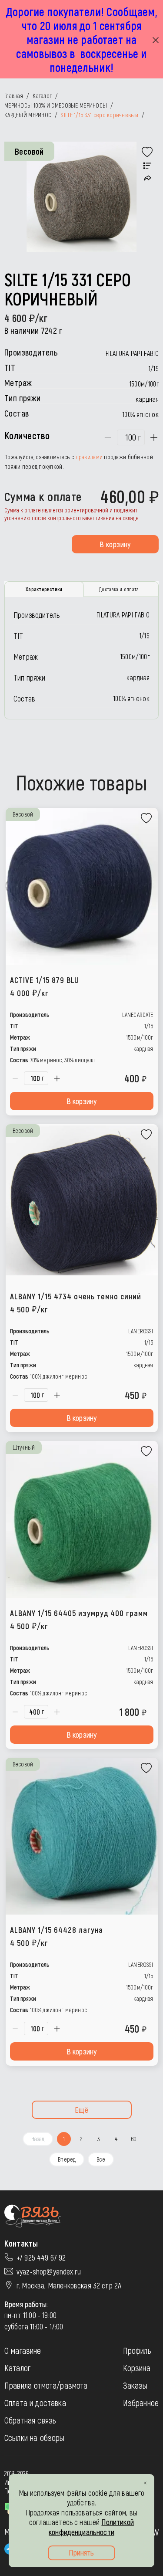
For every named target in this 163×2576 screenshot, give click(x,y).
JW (155, 2532)
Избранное (141, 2403)
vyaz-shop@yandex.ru (49, 2271)
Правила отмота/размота (46, 2385)
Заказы (135, 2385)
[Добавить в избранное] (147, 152)
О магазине (23, 2350)
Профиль (137, 2350)
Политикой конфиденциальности (91, 2527)
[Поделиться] (148, 178)
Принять (81, 2552)
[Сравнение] (147, 166)
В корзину (115, 544)
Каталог (17, 2368)
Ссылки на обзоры (35, 2437)
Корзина (137, 2368)
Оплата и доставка (35, 2403)
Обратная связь (30, 2420)
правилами (89, 457)
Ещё (81, 2110)
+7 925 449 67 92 (41, 2257)
